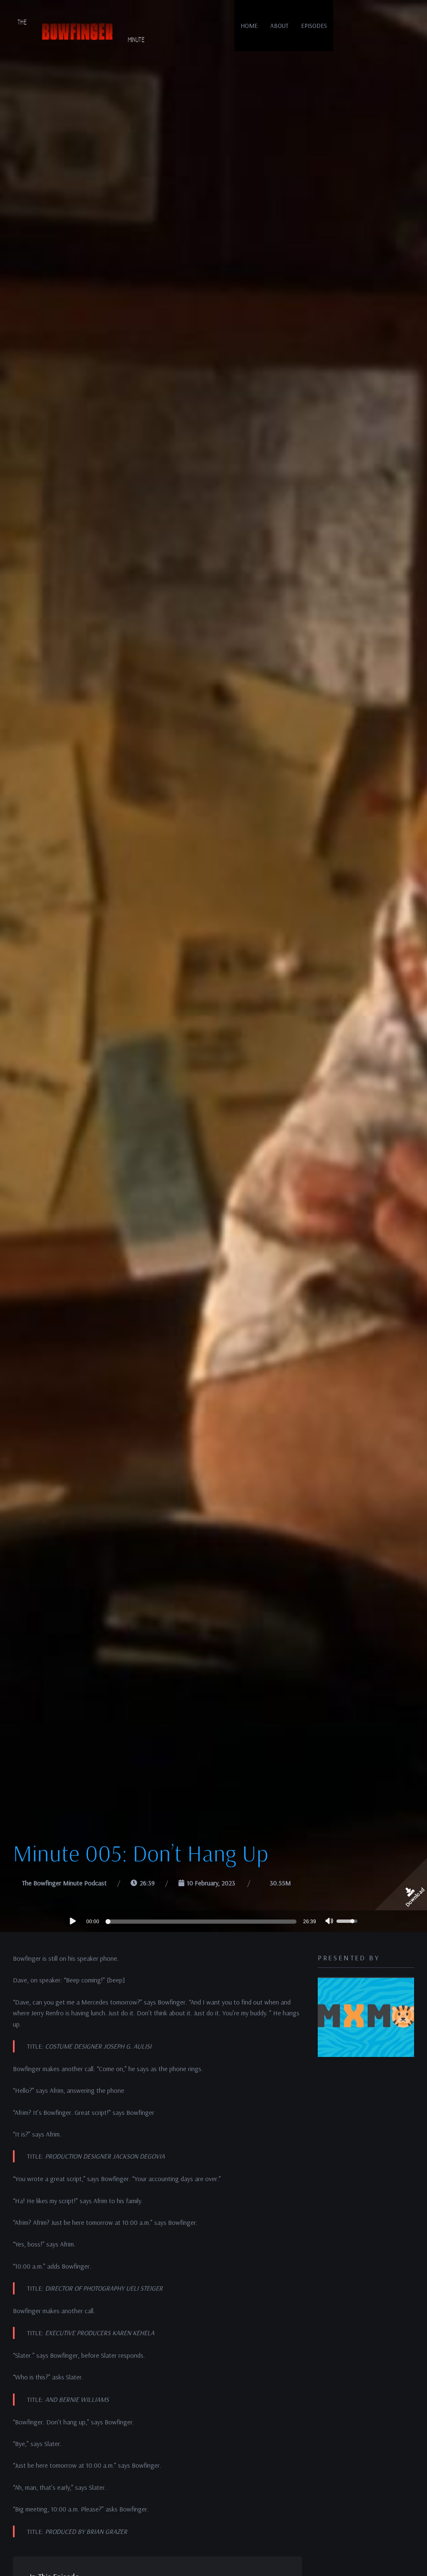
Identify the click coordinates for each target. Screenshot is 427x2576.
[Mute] (329, 1922)
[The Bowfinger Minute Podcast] (79, 31)
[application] (213, 1921)
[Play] (72, 1921)
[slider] (202, 1922)
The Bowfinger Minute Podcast (64, 1883)
